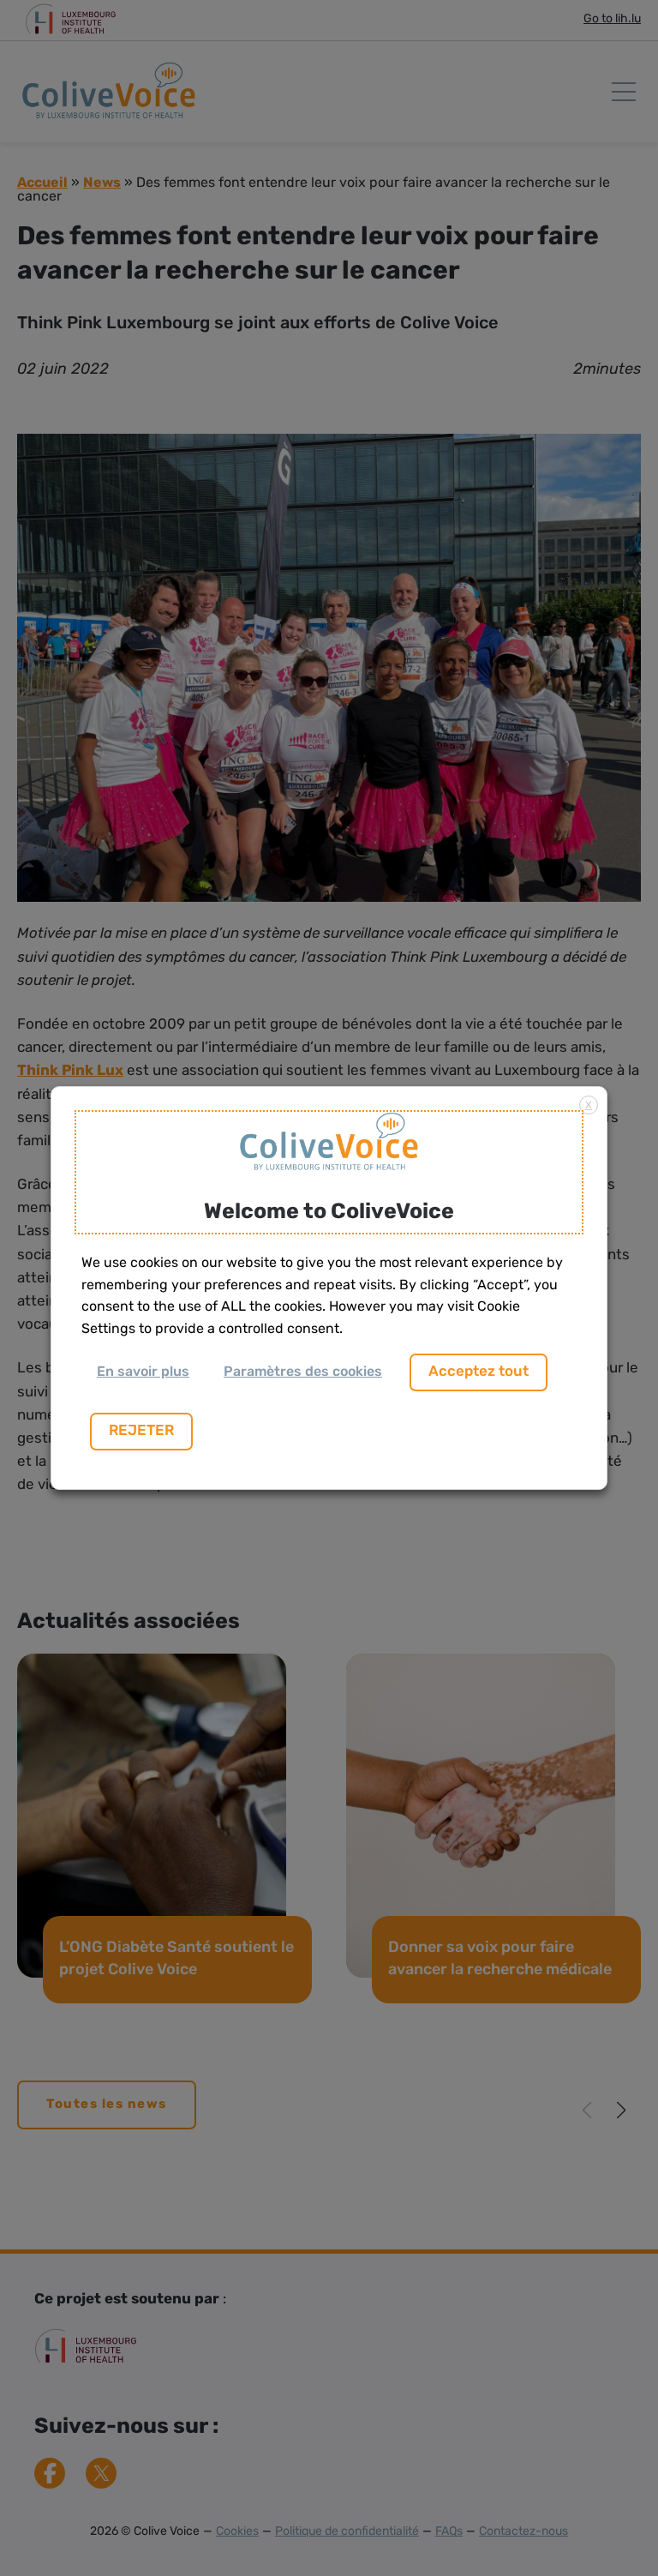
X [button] (589, 1106)
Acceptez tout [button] (479, 1372)
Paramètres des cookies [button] (303, 1372)
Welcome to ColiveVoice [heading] (329, 1213)
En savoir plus (143, 1372)
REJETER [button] (141, 1431)
